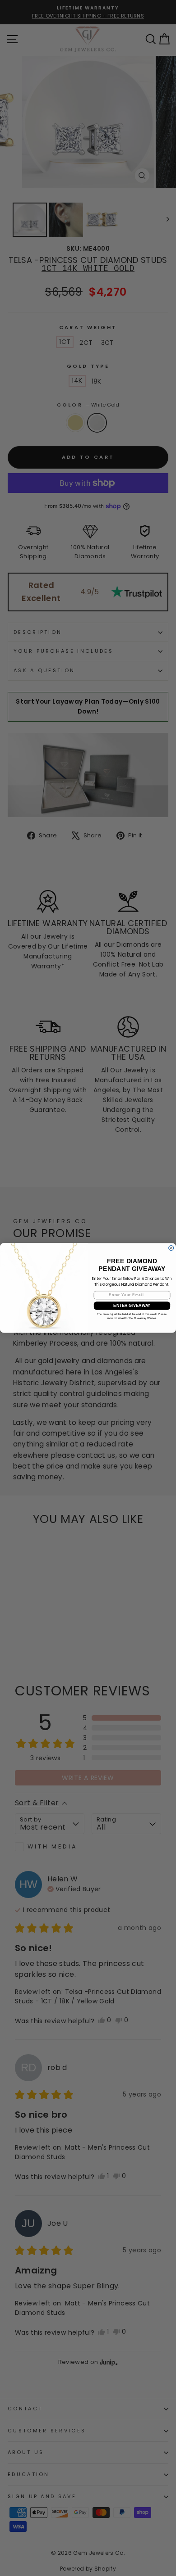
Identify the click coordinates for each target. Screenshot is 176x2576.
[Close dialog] (171, 1248)
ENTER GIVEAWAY (132, 1306)
